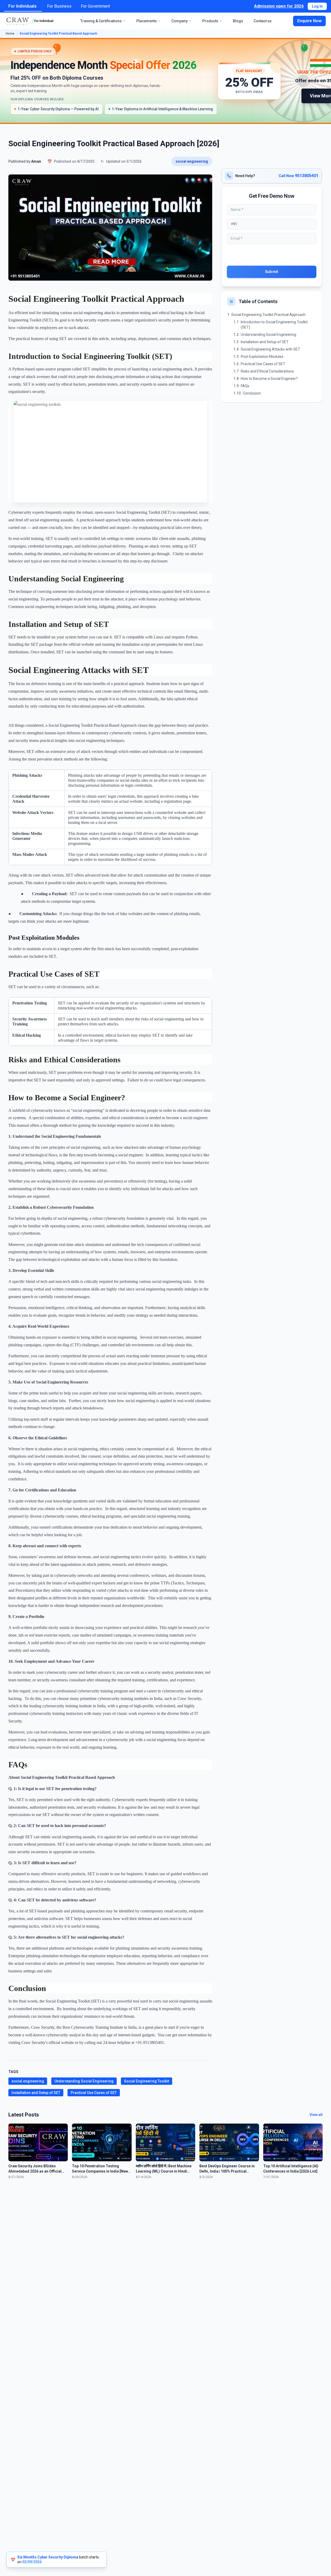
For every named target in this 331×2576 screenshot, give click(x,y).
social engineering (192, 161)
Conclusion (252, 393)
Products (210, 21)
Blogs (238, 21)
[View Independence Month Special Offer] (165, 81)
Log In (317, 6)
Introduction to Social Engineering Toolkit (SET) (274, 325)
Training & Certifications (101, 21)
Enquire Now (309, 21)
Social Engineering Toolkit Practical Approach (268, 315)
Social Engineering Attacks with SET (270, 349)
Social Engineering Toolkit (147, 2081)
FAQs (245, 386)
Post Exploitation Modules (262, 357)
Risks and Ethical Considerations (267, 371)
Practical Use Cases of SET (94, 2093)
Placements (147, 21)
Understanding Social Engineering (84, 2081)
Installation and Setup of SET (36, 2093)
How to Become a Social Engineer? (269, 379)
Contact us (263, 21)
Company (179, 21)
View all (316, 2115)
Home (10, 34)
